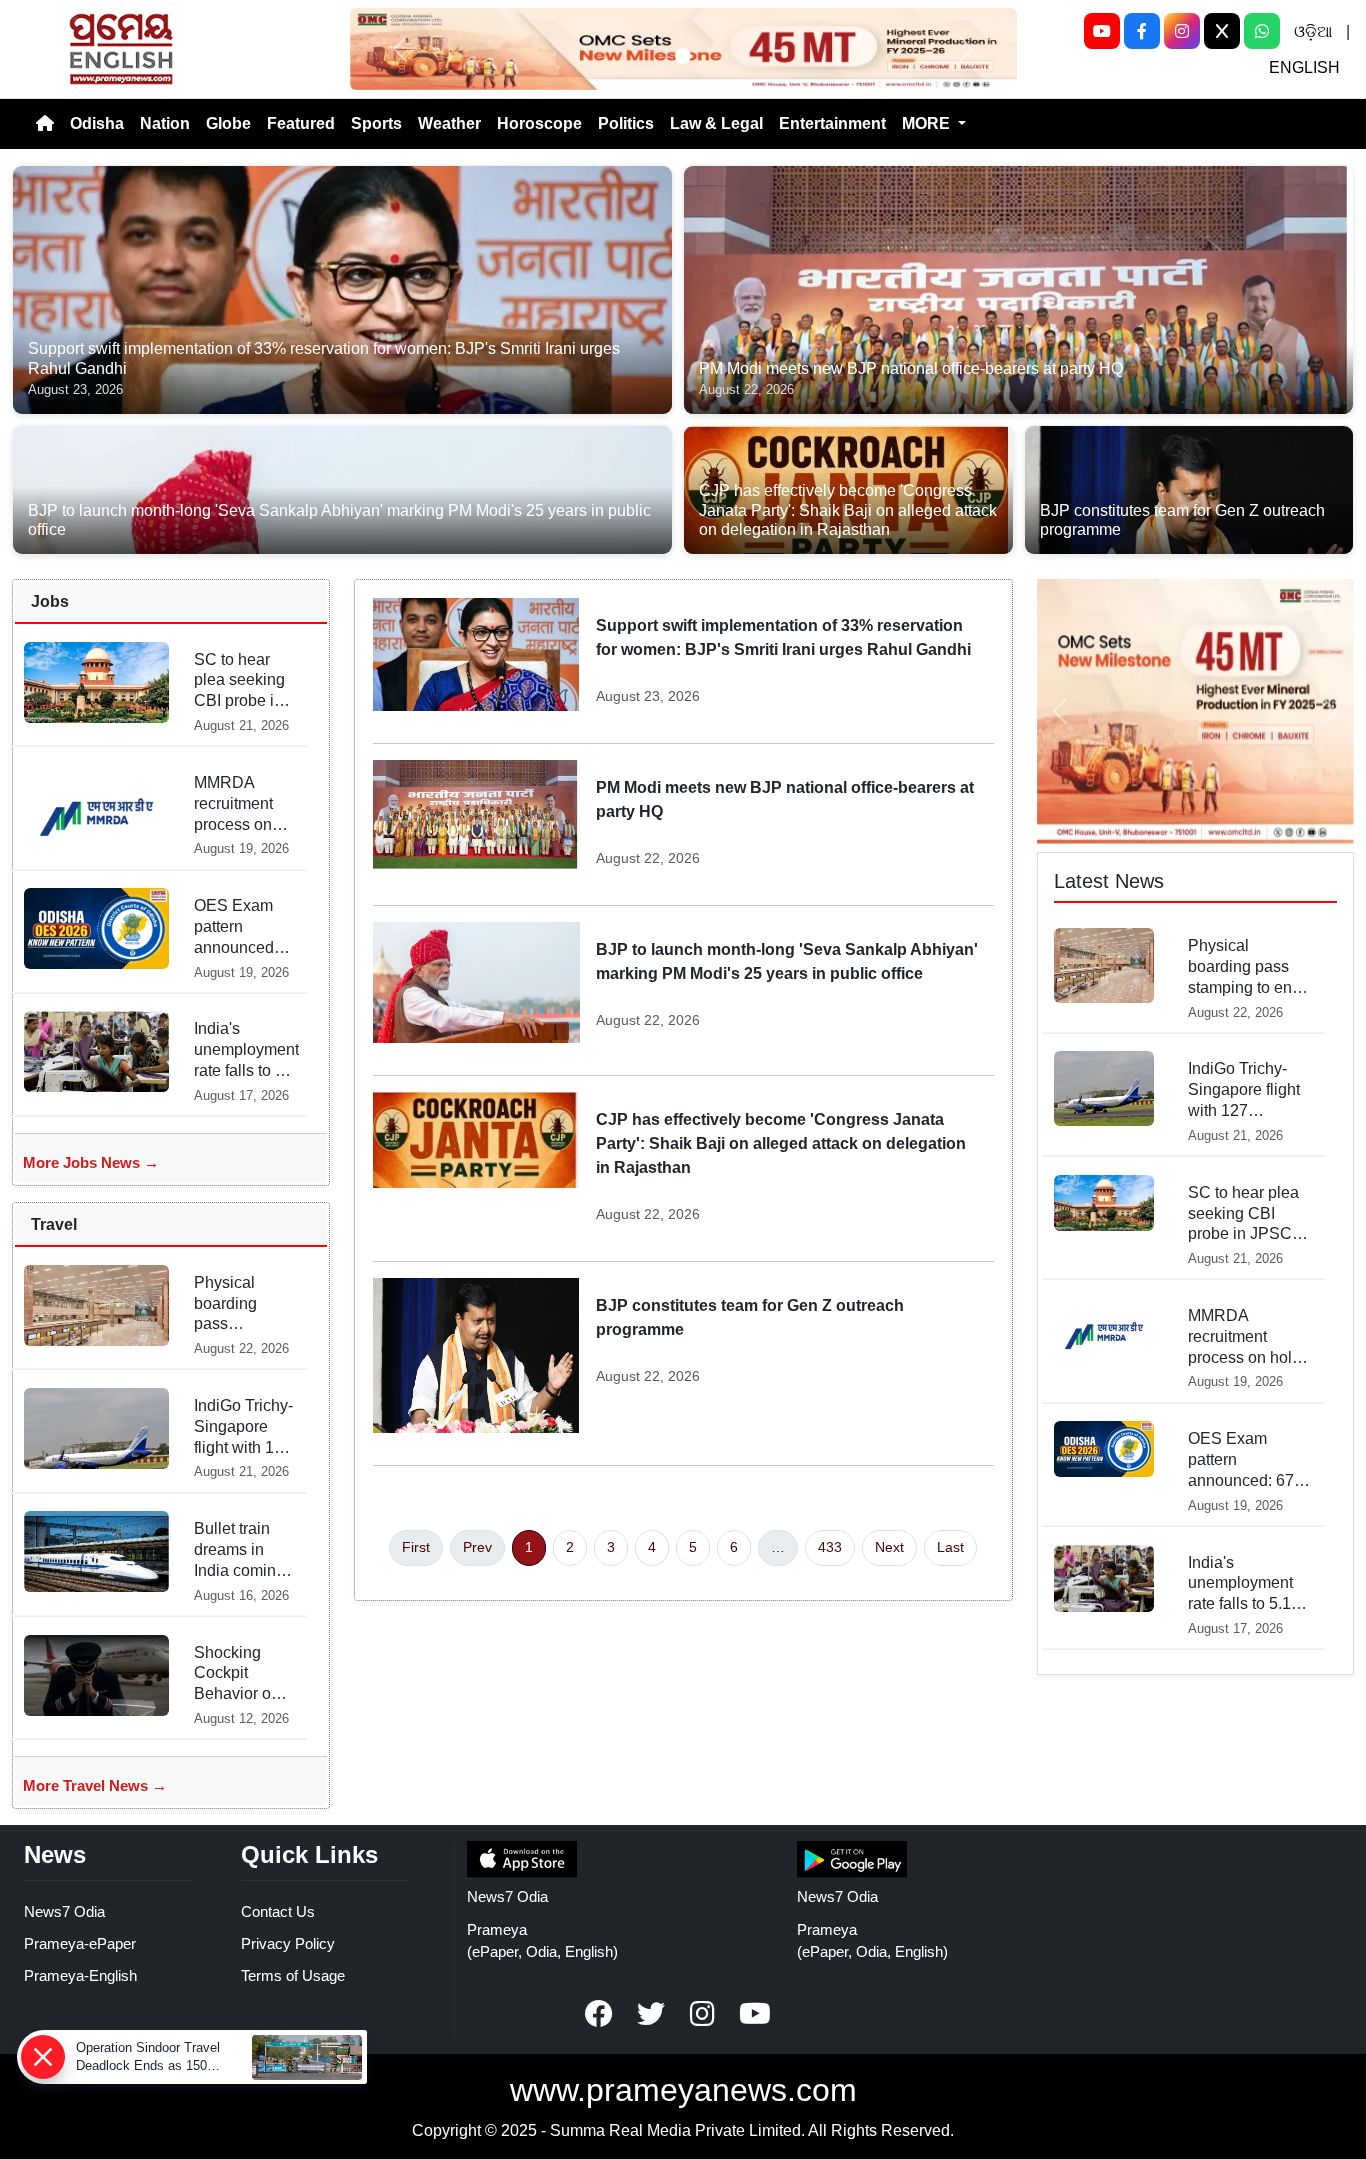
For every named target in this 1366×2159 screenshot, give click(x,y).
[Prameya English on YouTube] (755, 2014)
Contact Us (278, 1911)
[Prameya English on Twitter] (651, 2014)
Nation (165, 123)
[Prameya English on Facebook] (599, 2014)
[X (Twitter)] (1222, 31)
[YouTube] (1102, 31)
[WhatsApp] (1262, 31)
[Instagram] (1182, 31)
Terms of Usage (293, 1975)
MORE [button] (928, 123)
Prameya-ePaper (80, 1943)
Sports (376, 123)
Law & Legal (716, 123)
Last (950, 1547)
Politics (626, 123)
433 (830, 1547)
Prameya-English (80, 1975)
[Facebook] (1142, 31)
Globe (228, 123)
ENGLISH (1304, 67)
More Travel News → (95, 1785)
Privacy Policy (288, 1943)
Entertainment (832, 123)
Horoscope (539, 123)
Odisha (97, 123)
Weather (449, 123)
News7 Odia (64, 1911)
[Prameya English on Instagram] (703, 2014)
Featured (301, 123)
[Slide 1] (683, 56)
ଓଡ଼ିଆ (1313, 31)
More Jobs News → (91, 1162)
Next (889, 1547)
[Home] (45, 124)
